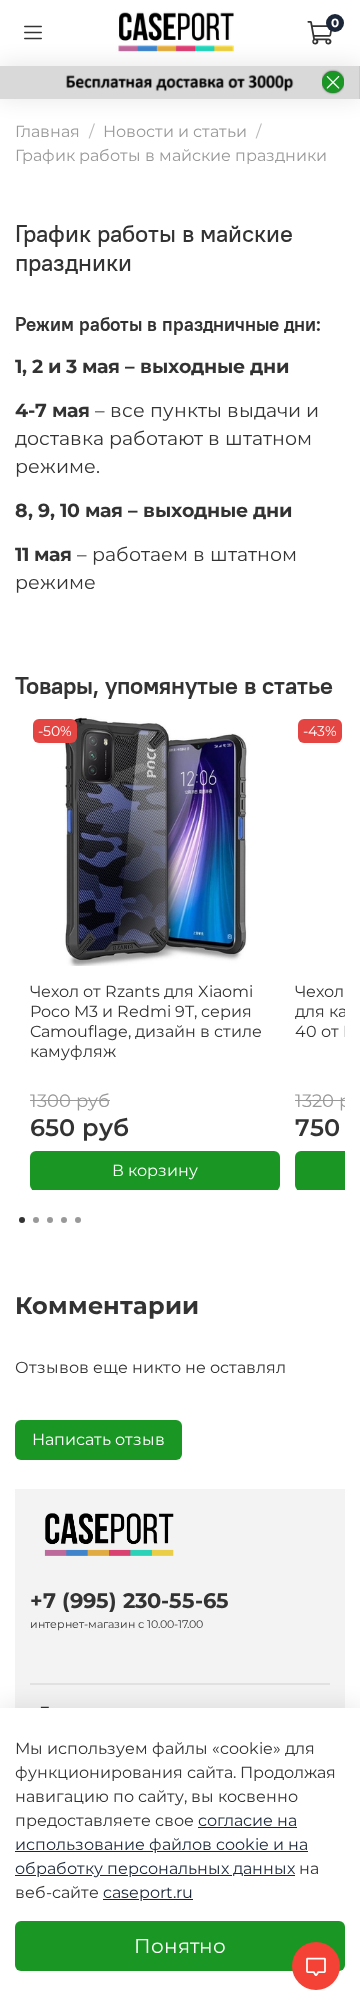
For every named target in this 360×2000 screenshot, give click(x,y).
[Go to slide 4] (64, 1220)
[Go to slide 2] (36, 1220)
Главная (47, 131)
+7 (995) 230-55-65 (129, 1600)
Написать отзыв (98, 1439)
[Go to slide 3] (50, 1220)
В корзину (155, 1169)
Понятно (180, 1946)
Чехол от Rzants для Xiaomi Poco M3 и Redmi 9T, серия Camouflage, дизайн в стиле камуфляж (146, 1021)
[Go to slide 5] (78, 1220)
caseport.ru (148, 1892)
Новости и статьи (175, 131)
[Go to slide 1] (22, 1220)
